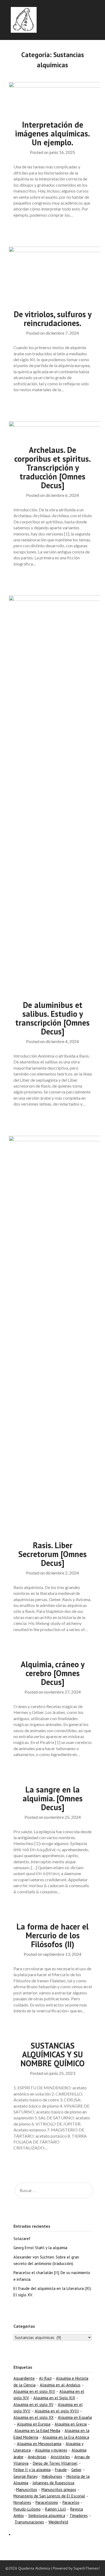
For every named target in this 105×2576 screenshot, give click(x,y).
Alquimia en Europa (34, 2424)
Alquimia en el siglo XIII (34, 2391)
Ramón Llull (55, 2509)
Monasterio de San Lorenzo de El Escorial (49, 2496)
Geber (76, 2470)
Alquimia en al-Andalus (60, 2385)
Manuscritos (27, 2490)
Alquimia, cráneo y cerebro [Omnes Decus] (53, 1673)
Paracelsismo (47, 2502)
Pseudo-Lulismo (27, 2509)
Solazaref (22, 2239)
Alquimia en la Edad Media (37, 2431)
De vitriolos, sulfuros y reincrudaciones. (53, 319)
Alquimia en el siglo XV (34, 2405)
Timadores (79, 2516)
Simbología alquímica (47, 2516)
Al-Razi (45, 2378)
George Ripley (25, 2476)
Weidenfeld (58, 2522)
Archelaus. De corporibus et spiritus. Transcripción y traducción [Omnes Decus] (52, 467)
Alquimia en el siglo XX (34, 2417)
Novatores (22, 2502)
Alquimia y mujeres (51, 2450)
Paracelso (71, 2502)
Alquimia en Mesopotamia (39, 2444)
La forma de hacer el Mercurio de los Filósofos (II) (52, 1935)
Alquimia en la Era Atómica (66, 2437)
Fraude (61, 2470)
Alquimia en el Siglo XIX (54, 2398)
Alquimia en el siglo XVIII (57, 2411)
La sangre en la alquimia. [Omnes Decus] (53, 1798)
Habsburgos (52, 2476)
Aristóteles (60, 2457)
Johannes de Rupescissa (53, 2483)
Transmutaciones (29, 2522)
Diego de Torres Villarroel (55, 2463)
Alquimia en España (75, 2417)
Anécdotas (37, 2457)
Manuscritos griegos (59, 2490)
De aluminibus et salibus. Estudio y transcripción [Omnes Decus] (52, 1018)
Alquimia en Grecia (71, 2424)
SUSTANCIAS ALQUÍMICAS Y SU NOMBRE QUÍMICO (52, 2054)
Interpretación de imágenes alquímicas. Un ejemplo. (52, 133)
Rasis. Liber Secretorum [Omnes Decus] (52, 1554)
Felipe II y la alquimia (32, 2470)
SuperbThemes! (87, 2568)
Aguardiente (24, 2378)
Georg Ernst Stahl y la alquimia (40, 2248)
